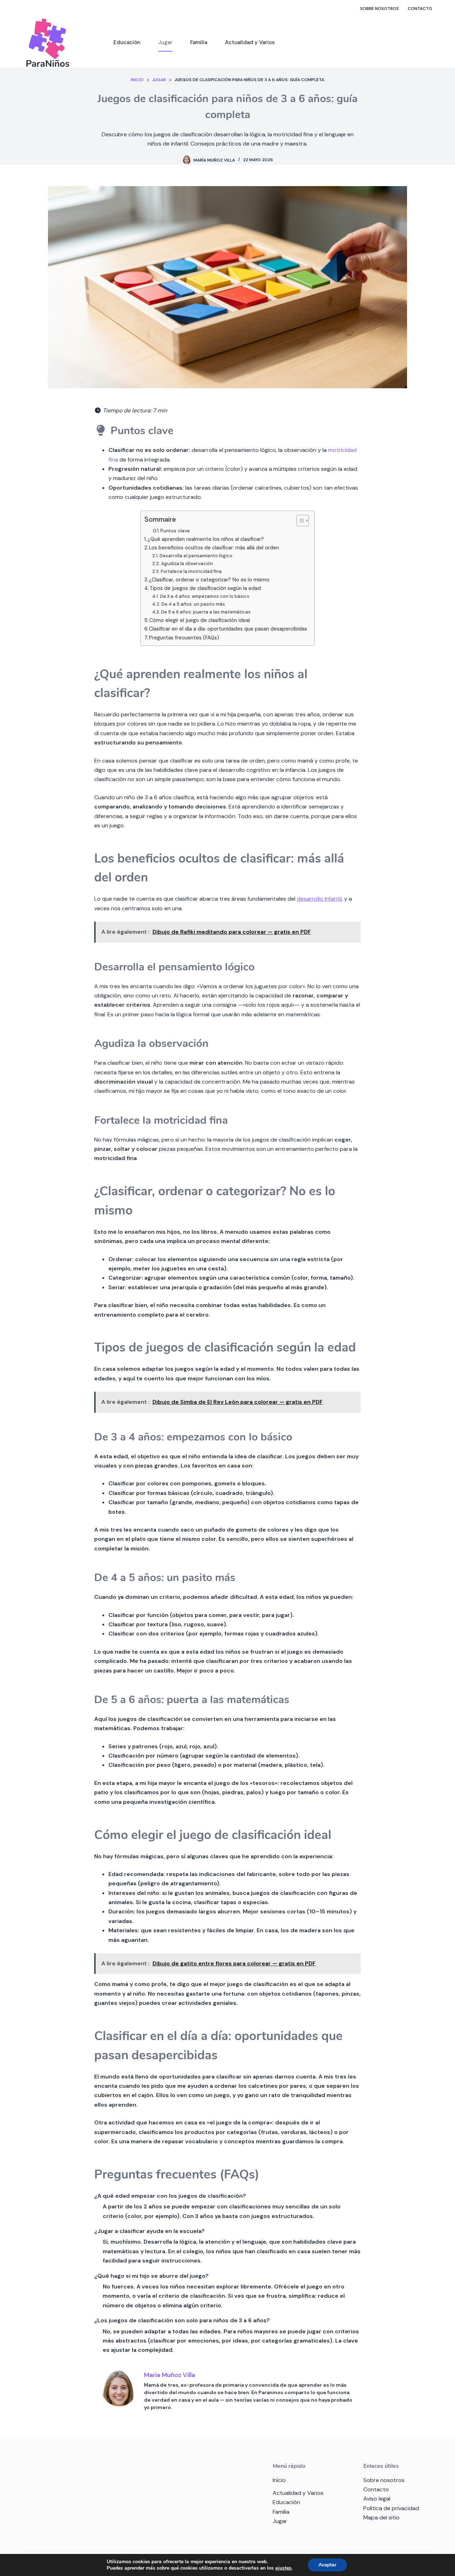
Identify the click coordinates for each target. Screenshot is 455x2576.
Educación (127, 42)
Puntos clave (175, 531)
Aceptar (327, 2565)
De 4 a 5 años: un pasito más (193, 604)
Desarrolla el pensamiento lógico (196, 556)
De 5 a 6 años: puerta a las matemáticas (206, 612)
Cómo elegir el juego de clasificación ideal (200, 620)
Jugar (165, 42)
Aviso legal (377, 2499)
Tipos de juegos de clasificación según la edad (205, 588)
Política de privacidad (391, 2508)
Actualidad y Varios (250, 42)
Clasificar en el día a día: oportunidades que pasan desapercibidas (228, 629)
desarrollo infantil (319, 899)
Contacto (420, 9)
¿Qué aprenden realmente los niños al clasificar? (206, 539)
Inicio (279, 2480)
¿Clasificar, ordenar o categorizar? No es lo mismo (209, 580)
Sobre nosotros (379, 9)
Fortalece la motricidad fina (191, 571)
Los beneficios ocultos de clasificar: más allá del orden (214, 548)
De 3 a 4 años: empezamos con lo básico (205, 596)
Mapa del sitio (381, 2517)
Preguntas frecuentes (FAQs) (184, 638)
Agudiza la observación (187, 563)
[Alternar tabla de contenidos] (299, 521)
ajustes (283, 2568)
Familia (199, 42)
